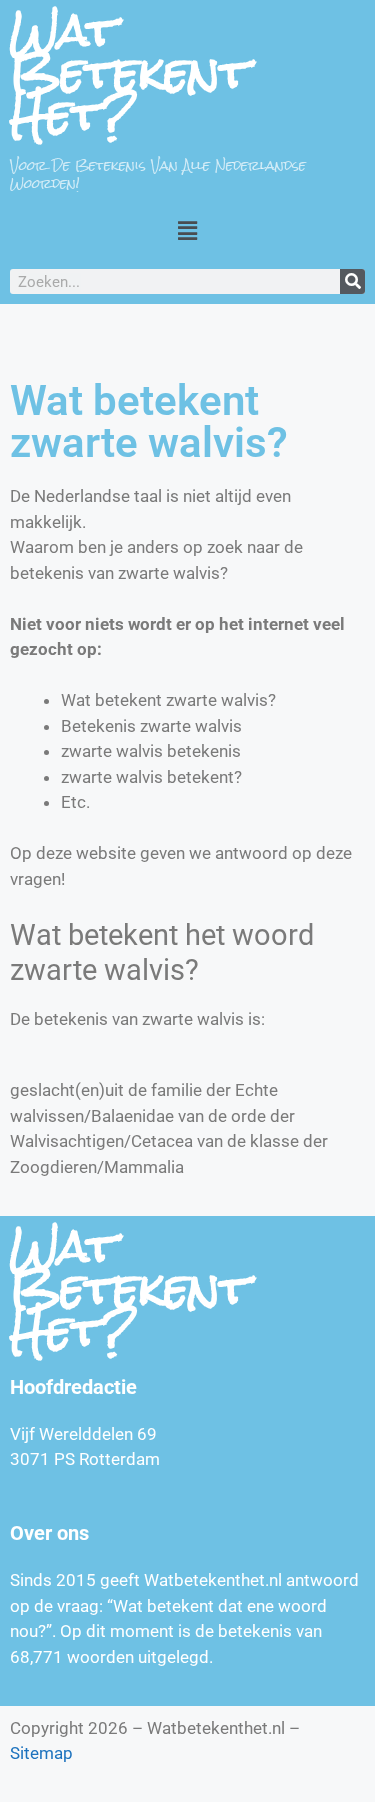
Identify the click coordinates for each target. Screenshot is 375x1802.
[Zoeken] (352, 281)
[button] (187, 230)
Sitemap (41, 1753)
